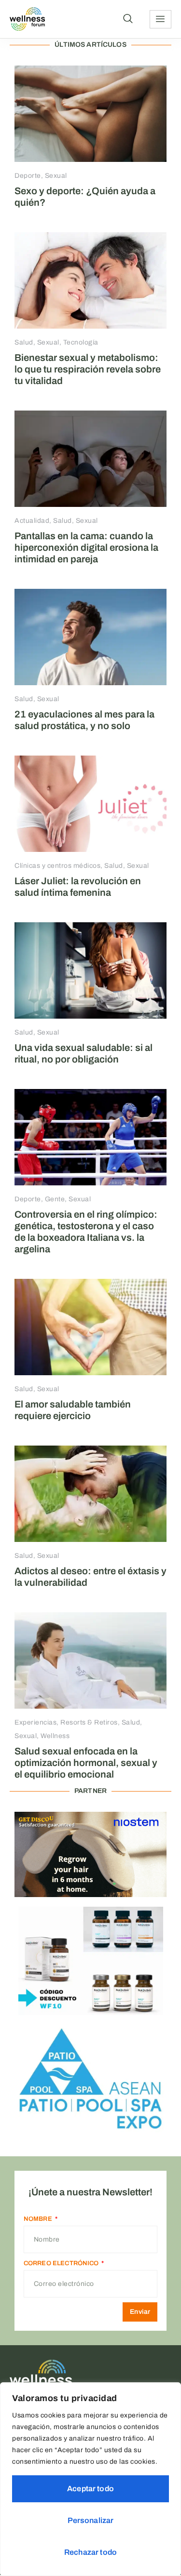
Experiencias (35, 1722)
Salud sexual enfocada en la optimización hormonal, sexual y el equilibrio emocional (86, 1763)
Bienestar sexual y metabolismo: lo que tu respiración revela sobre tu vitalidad (88, 369)
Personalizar (91, 2520)
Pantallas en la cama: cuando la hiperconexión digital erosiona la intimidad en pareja (86, 547)
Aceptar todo (90, 2489)
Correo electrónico (62, 2263)
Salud (24, 342)
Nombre (39, 2219)
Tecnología (81, 342)
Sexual (56, 176)
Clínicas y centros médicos (57, 866)
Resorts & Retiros (89, 1722)
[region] (90, 2479)
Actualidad (32, 521)
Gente (55, 1199)
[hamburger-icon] (160, 19)
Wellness (55, 1736)
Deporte (28, 176)
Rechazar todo (90, 2552)
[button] (128, 19)
